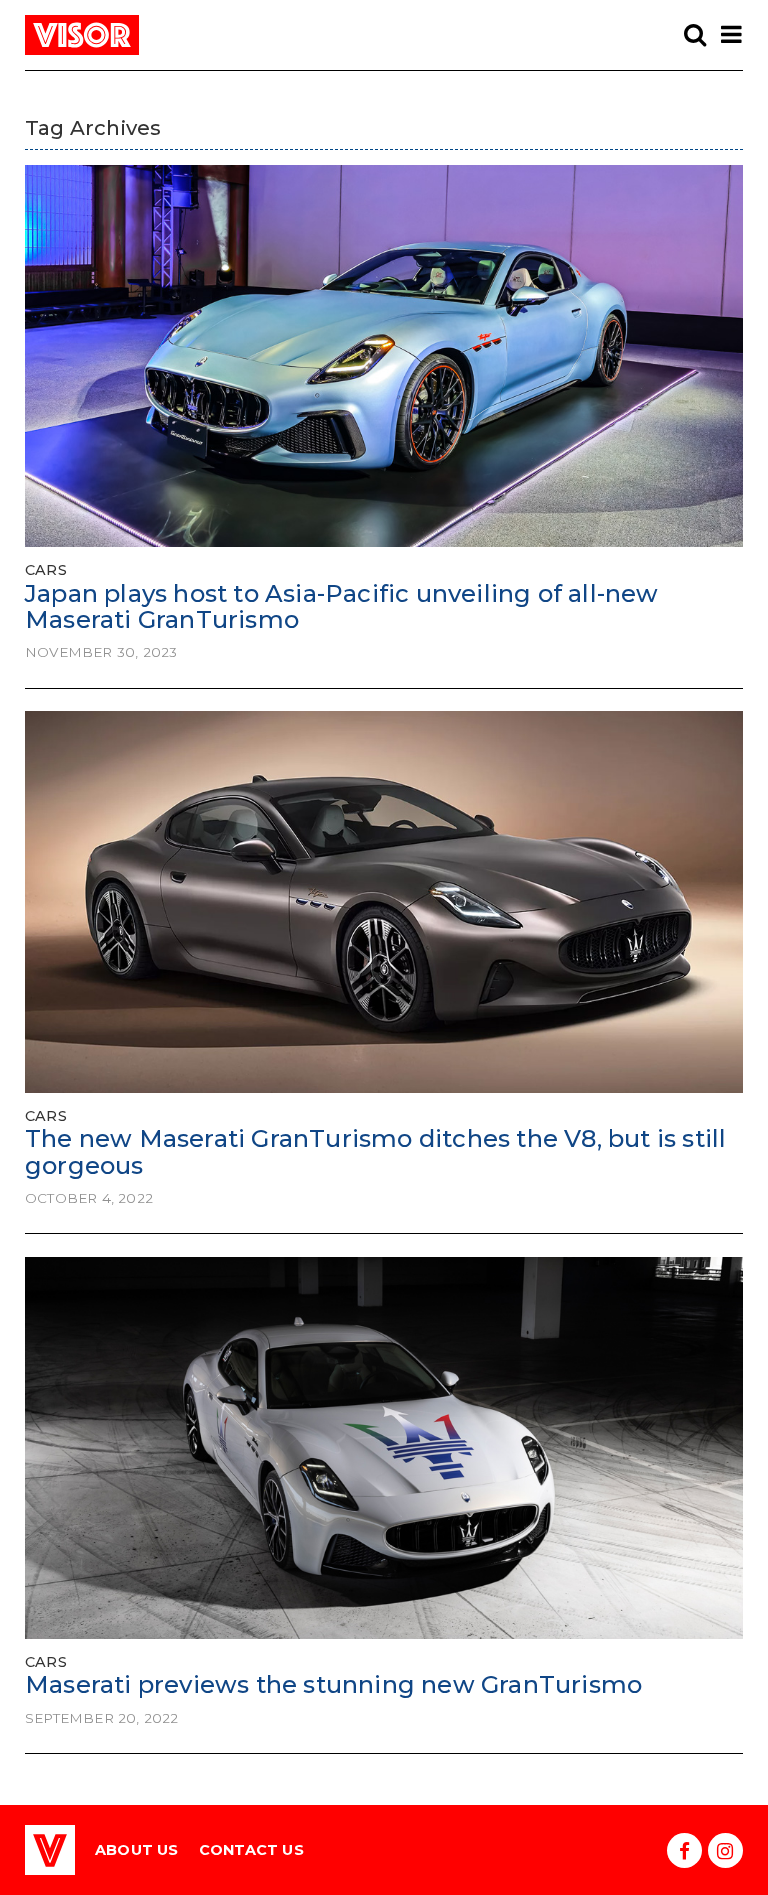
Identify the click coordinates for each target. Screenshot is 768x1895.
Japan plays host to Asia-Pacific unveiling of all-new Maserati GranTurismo (342, 606)
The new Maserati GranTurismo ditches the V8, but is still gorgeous (375, 1151)
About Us (137, 1850)
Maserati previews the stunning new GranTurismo (333, 1684)
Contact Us (251, 1850)
